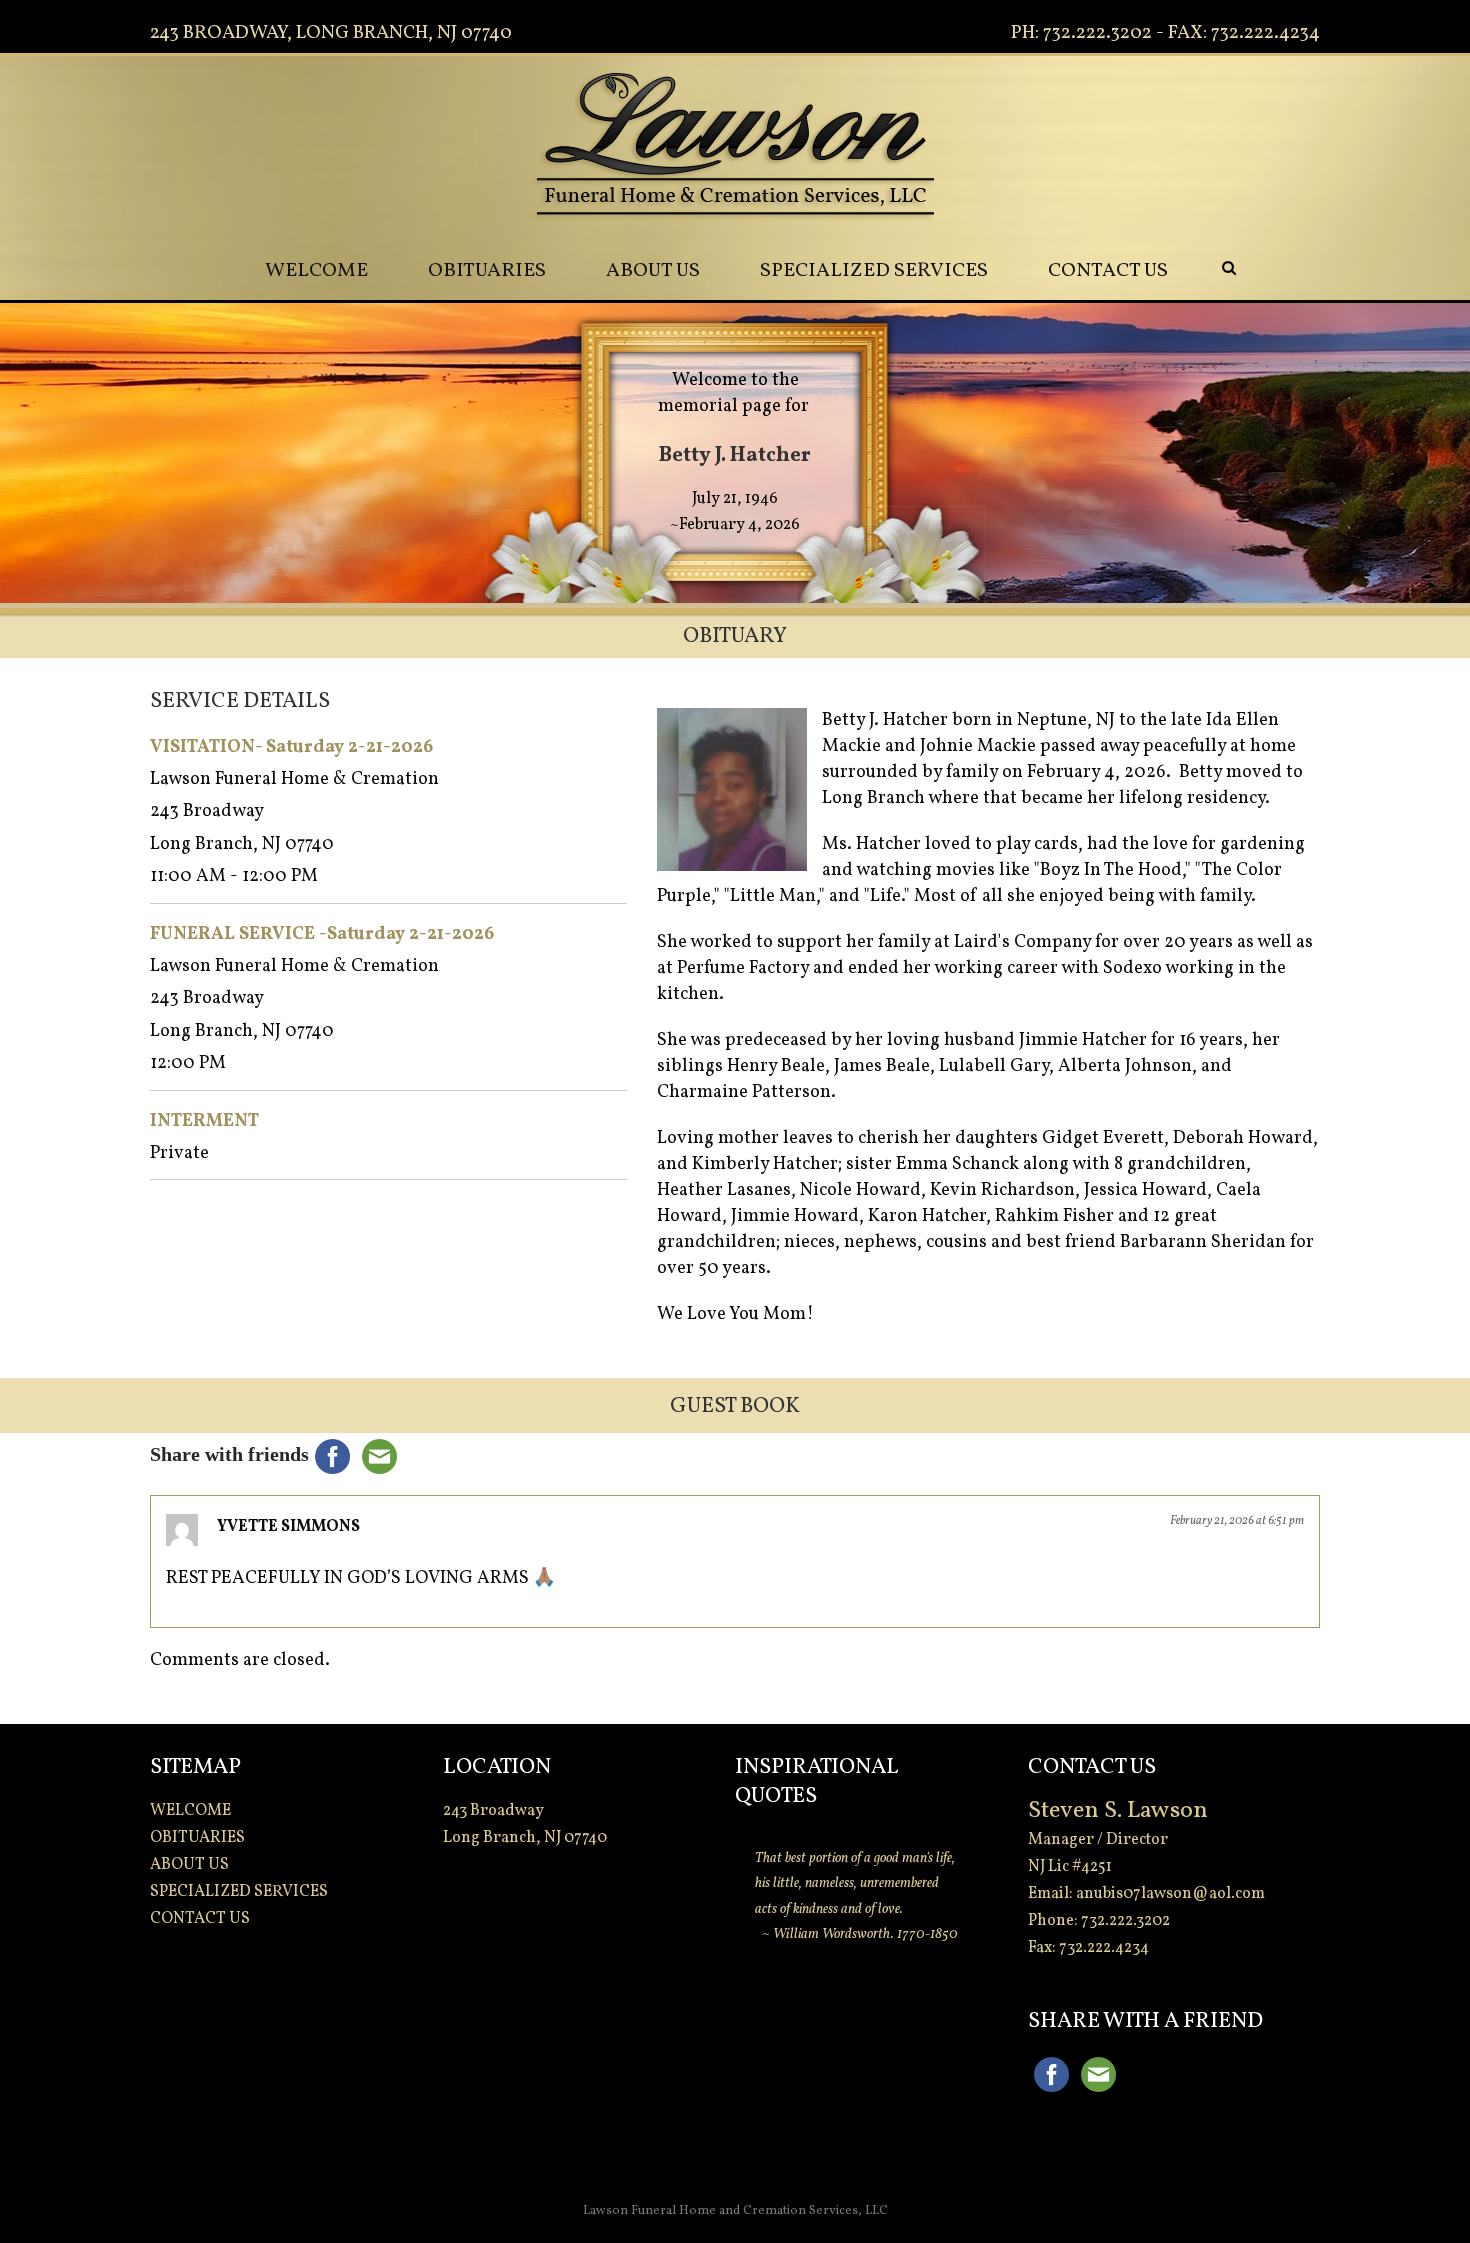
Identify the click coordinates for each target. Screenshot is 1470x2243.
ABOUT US (653, 271)
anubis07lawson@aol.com (1170, 1894)
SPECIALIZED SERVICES (874, 271)
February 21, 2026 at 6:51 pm (1237, 1521)
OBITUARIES (487, 271)
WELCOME (316, 271)
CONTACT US (1108, 271)
